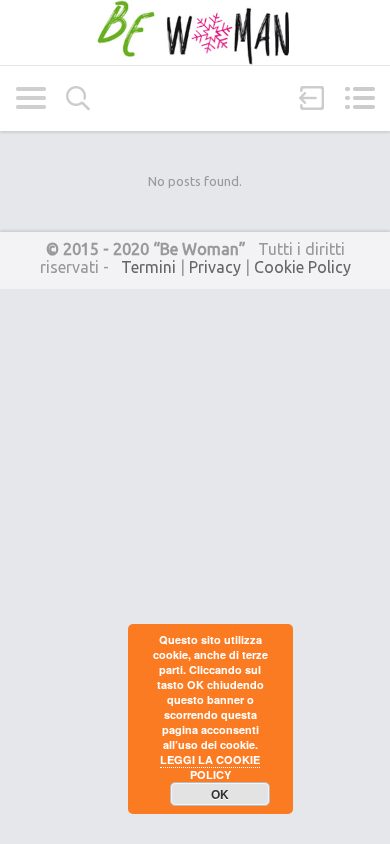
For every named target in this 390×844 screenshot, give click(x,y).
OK (220, 794)
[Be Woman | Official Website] (195, 32)
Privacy (215, 267)
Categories (30, 98)
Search (78, 98)
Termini (148, 267)
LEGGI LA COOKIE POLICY (210, 767)
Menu (359, 98)
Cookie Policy (302, 267)
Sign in (312, 98)
